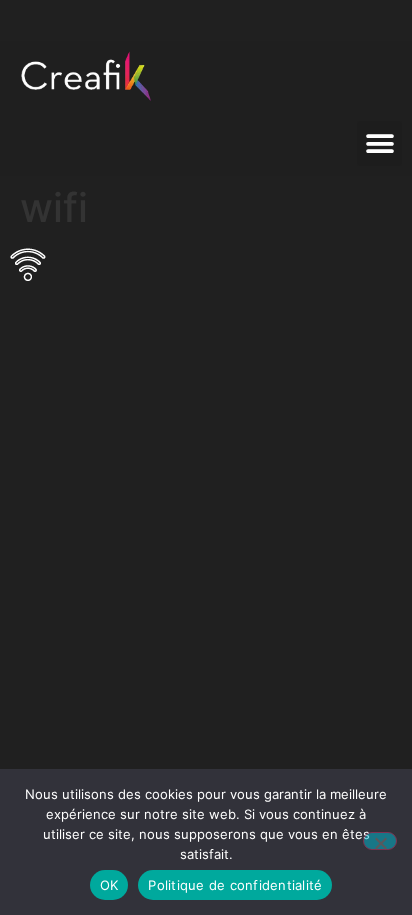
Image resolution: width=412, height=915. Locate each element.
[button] (379, 143)
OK (109, 885)
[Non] (380, 841)
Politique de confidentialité (235, 885)
